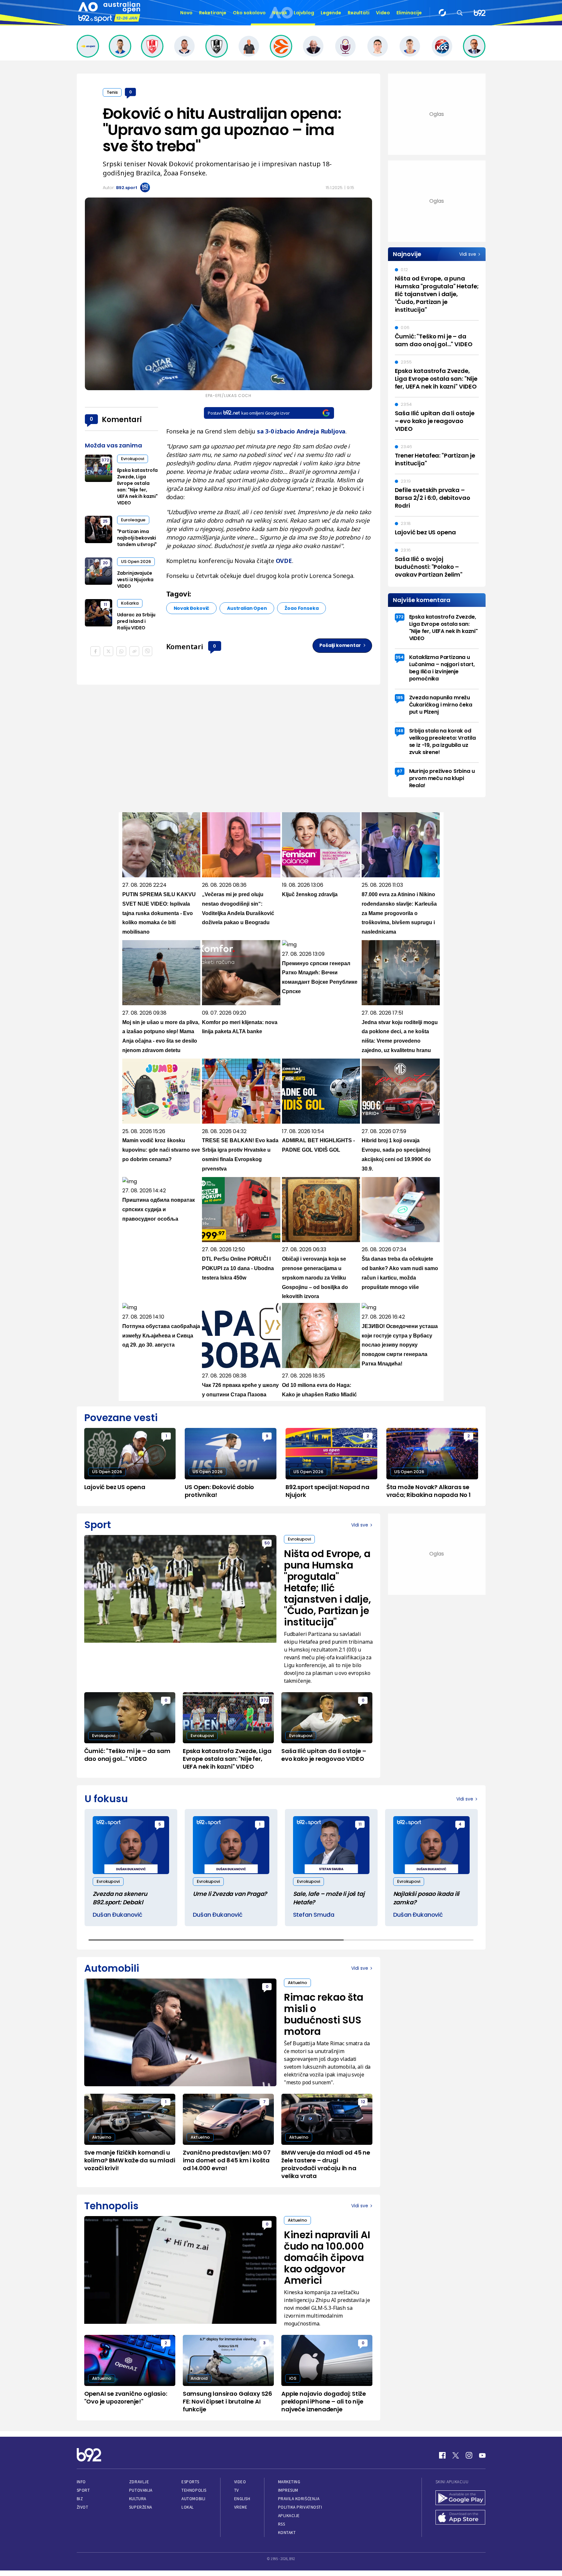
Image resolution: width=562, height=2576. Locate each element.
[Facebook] (442, 2455)
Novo (186, 13)
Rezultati (359, 13)
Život (83, 2507)
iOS (293, 2378)
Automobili (193, 2499)
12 (363, 2102)
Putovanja (141, 2490)
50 (267, 1543)
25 (105, 521)
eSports (190, 2482)
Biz (80, 2499)
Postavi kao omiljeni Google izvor (249, 413)
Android (199, 2378)
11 (105, 604)
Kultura (138, 2499)
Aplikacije (289, 2516)
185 (400, 698)
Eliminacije (409, 13)
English (242, 2499)
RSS (282, 2524)
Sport (83, 2490)
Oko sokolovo (249, 13)
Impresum (288, 2490)
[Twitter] (456, 2455)
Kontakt (287, 2533)
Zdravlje (139, 2482)
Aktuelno (297, 1983)
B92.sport (127, 188)
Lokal (188, 2507)
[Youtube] (482, 2455)
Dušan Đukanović (118, 1915)
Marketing (289, 2482)
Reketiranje (213, 13)
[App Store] (461, 2518)
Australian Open (247, 608)
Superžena (141, 2507)
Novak (280, 13)
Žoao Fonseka (301, 608)
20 (105, 563)
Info (81, 2482)
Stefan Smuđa (314, 1915)
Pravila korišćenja (299, 2499)
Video (383, 13)
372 (105, 460)
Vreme (241, 2507)
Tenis (112, 92)
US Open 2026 (136, 562)
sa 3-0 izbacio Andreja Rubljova (301, 431)
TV (237, 2490)
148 (400, 731)
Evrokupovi (133, 459)
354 (400, 657)
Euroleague (133, 520)
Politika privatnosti (300, 2507)
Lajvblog (304, 13)
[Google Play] (461, 2499)
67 (400, 771)
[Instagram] (469, 2455)
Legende (331, 13)
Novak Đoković (192, 608)
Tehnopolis (194, 2490)
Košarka (130, 603)
